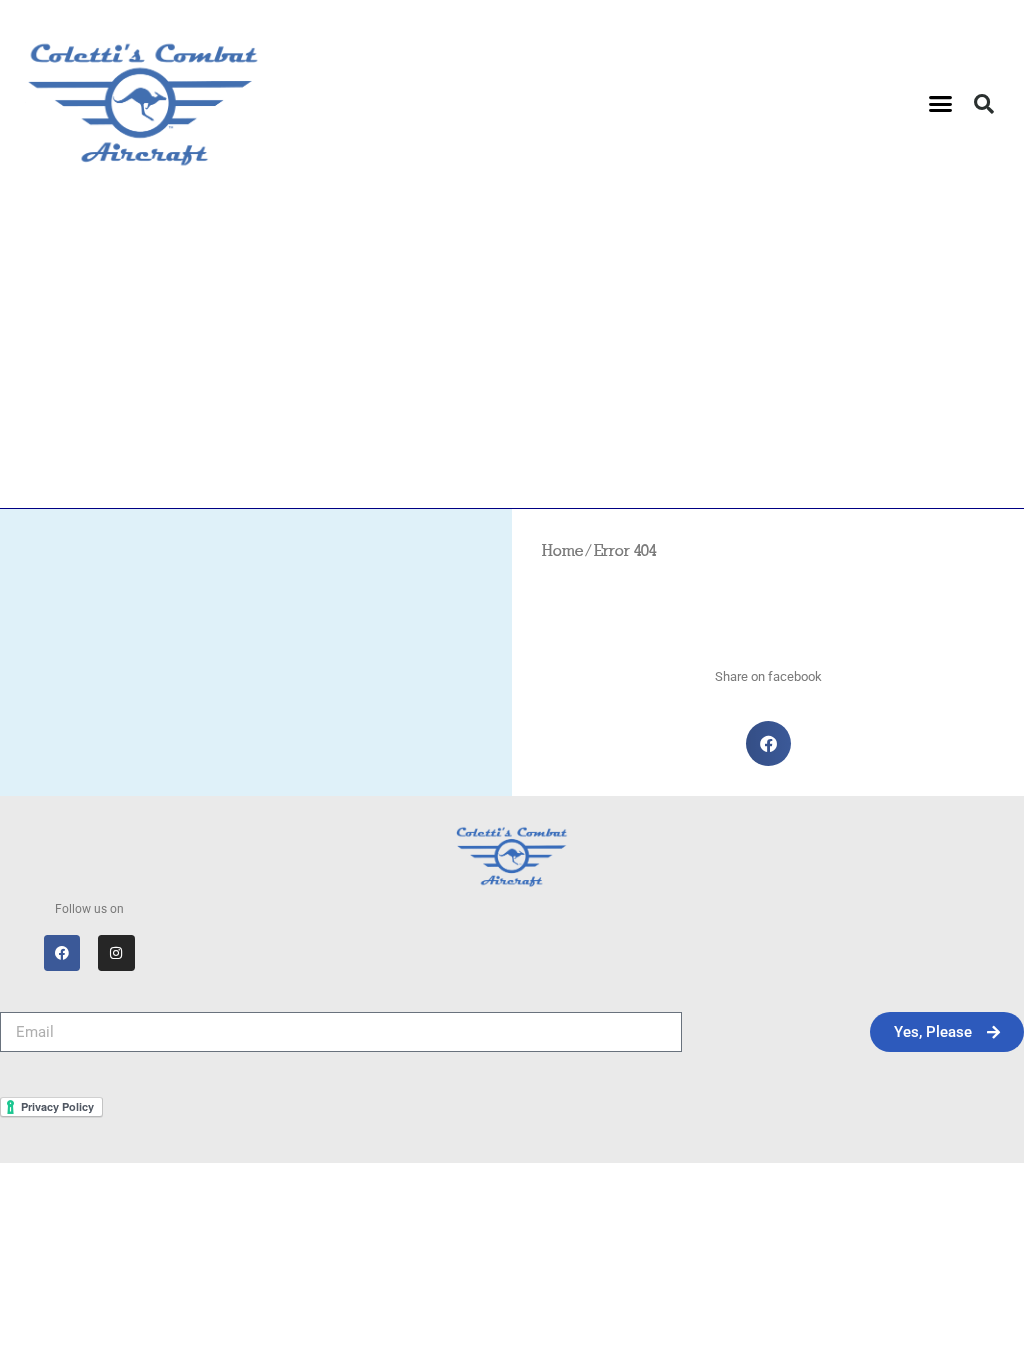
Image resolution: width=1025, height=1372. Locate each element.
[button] (941, 104)
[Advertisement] (512, 358)
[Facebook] (62, 953)
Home (562, 552)
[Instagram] (116, 953)
